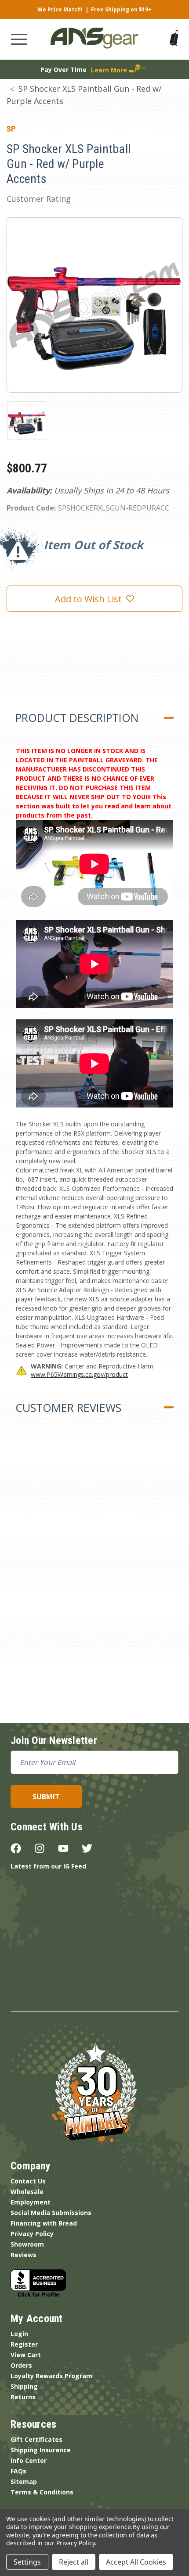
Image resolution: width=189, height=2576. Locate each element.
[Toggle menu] (19, 39)
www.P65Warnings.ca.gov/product (79, 1374)
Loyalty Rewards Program (51, 2376)
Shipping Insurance (41, 2450)
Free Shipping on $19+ (121, 9)
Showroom (27, 2244)
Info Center (29, 2460)
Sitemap (24, 2481)
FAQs (18, 2471)
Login (19, 2334)
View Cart (26, 2355)
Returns (23, 2397)
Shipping (24, 2386)
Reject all (74, 2562)
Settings (27, 2562)
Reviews (24, 2255)
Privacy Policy (32, 2234)
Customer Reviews (68, 1408)
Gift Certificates (36, 2439)
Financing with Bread (44, 2223)
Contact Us (28, 2181)
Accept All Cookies (136, 2562)
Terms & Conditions (42, 2492)
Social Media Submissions (51, 2213)
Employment (31, 2202)
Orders (21, 2365)
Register (24, 2344)
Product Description (77, 718)
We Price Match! (60, 9)
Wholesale (27, 2192)
